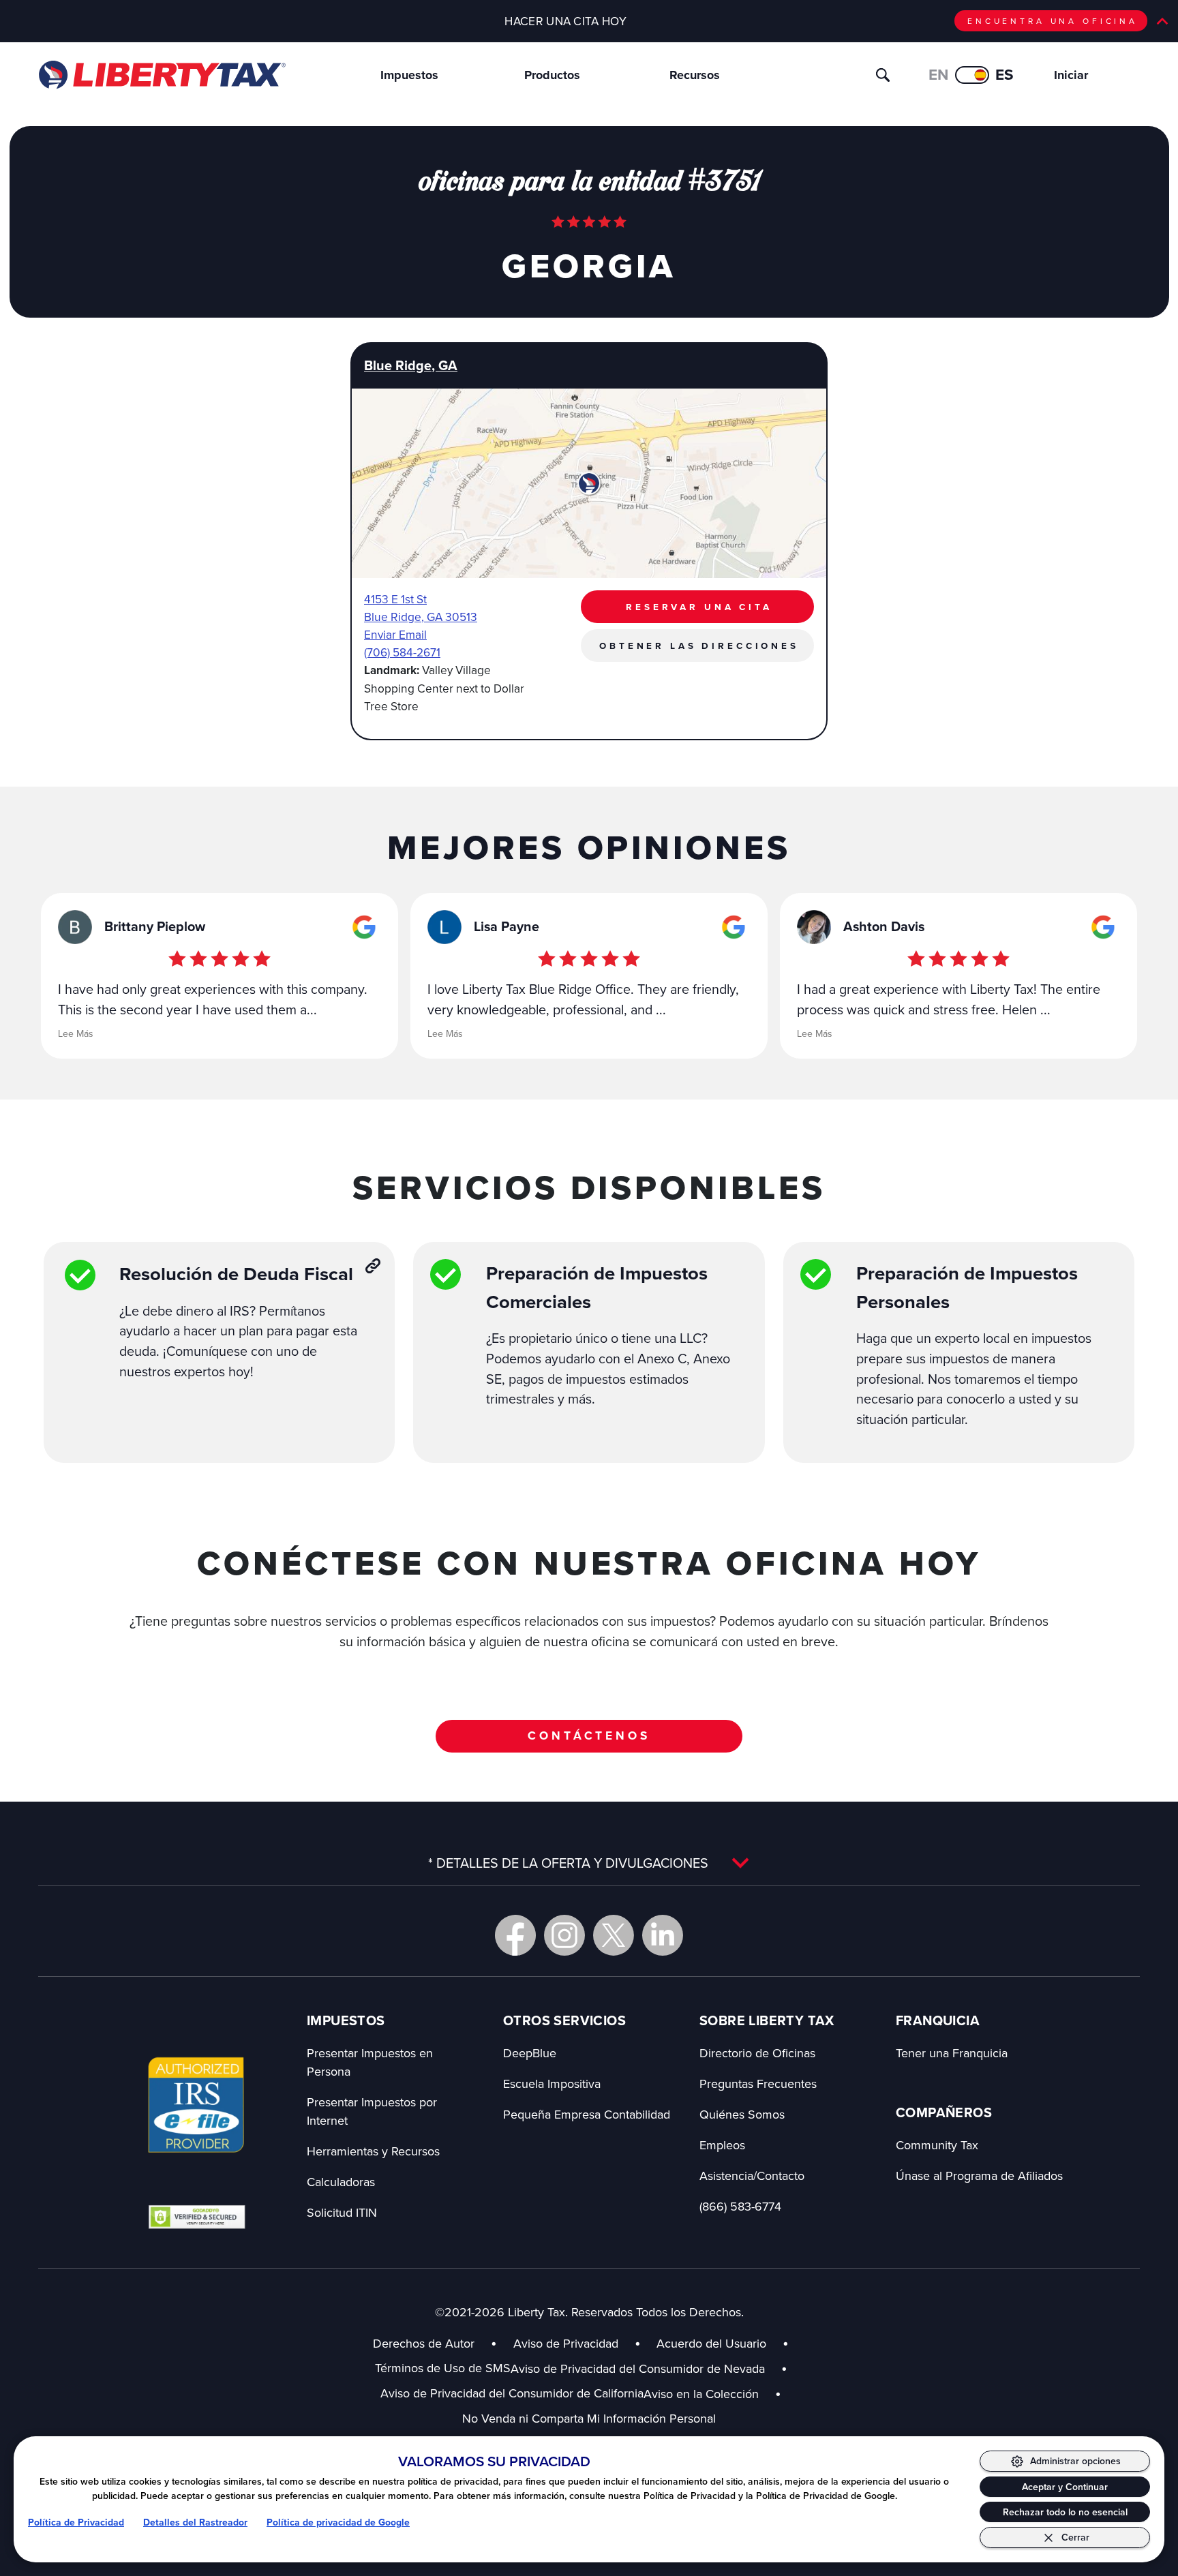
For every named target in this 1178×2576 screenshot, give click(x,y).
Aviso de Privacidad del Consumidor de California (512, 2393)
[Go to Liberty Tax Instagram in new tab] (564, 1935)
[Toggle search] (883, 75)
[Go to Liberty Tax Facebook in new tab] (515, 1935)
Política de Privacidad (76, 2522)
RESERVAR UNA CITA (699, 607)
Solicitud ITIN (342, 2212)
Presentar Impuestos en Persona (370, 2062)
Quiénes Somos (742, 2114)
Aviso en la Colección (712, 2394)
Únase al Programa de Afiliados (979, 2176)
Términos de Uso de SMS (443, 2368)
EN (938, 75)
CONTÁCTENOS (589, 1736)
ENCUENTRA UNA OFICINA (1053, 21)
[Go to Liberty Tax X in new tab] (614, 1935)
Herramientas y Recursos (373, 2151)
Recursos (695, 75)
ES (1005, 75)
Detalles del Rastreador (195, 2522)
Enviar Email (395, 634)
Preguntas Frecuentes (758, 2083)
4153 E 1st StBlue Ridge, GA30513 (421, 608)
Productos (552, 75)
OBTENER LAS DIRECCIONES (699, 646)
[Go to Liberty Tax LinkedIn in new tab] (663, 1935)
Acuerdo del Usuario (711, 2343)
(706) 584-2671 (402, 652)
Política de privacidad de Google (338, 2522)
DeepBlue (530, 2053)
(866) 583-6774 (740, 2206)
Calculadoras (341, 2182)
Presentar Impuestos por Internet (372, 2111)
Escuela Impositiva (552, 2083)
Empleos (722, 2145)
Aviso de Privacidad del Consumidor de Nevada (649, 2368)
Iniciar (1071, 75)
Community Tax (937, 2145)
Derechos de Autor (424, 2343)
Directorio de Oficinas (757, 2053)
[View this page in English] (972, 75)
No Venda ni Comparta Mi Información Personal (589, 2418)
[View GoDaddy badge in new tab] (197, 2216)
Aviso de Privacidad (566, 2343)
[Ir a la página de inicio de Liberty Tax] (161, 75)
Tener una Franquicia (952, 2053)
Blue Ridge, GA (411, 366)
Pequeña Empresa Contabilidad (587, 2114)
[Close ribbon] (1162, 21)
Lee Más (76, 1033)
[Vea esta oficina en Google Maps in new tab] (364, 927)
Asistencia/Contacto (752, 2176)
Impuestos (409, 75)
